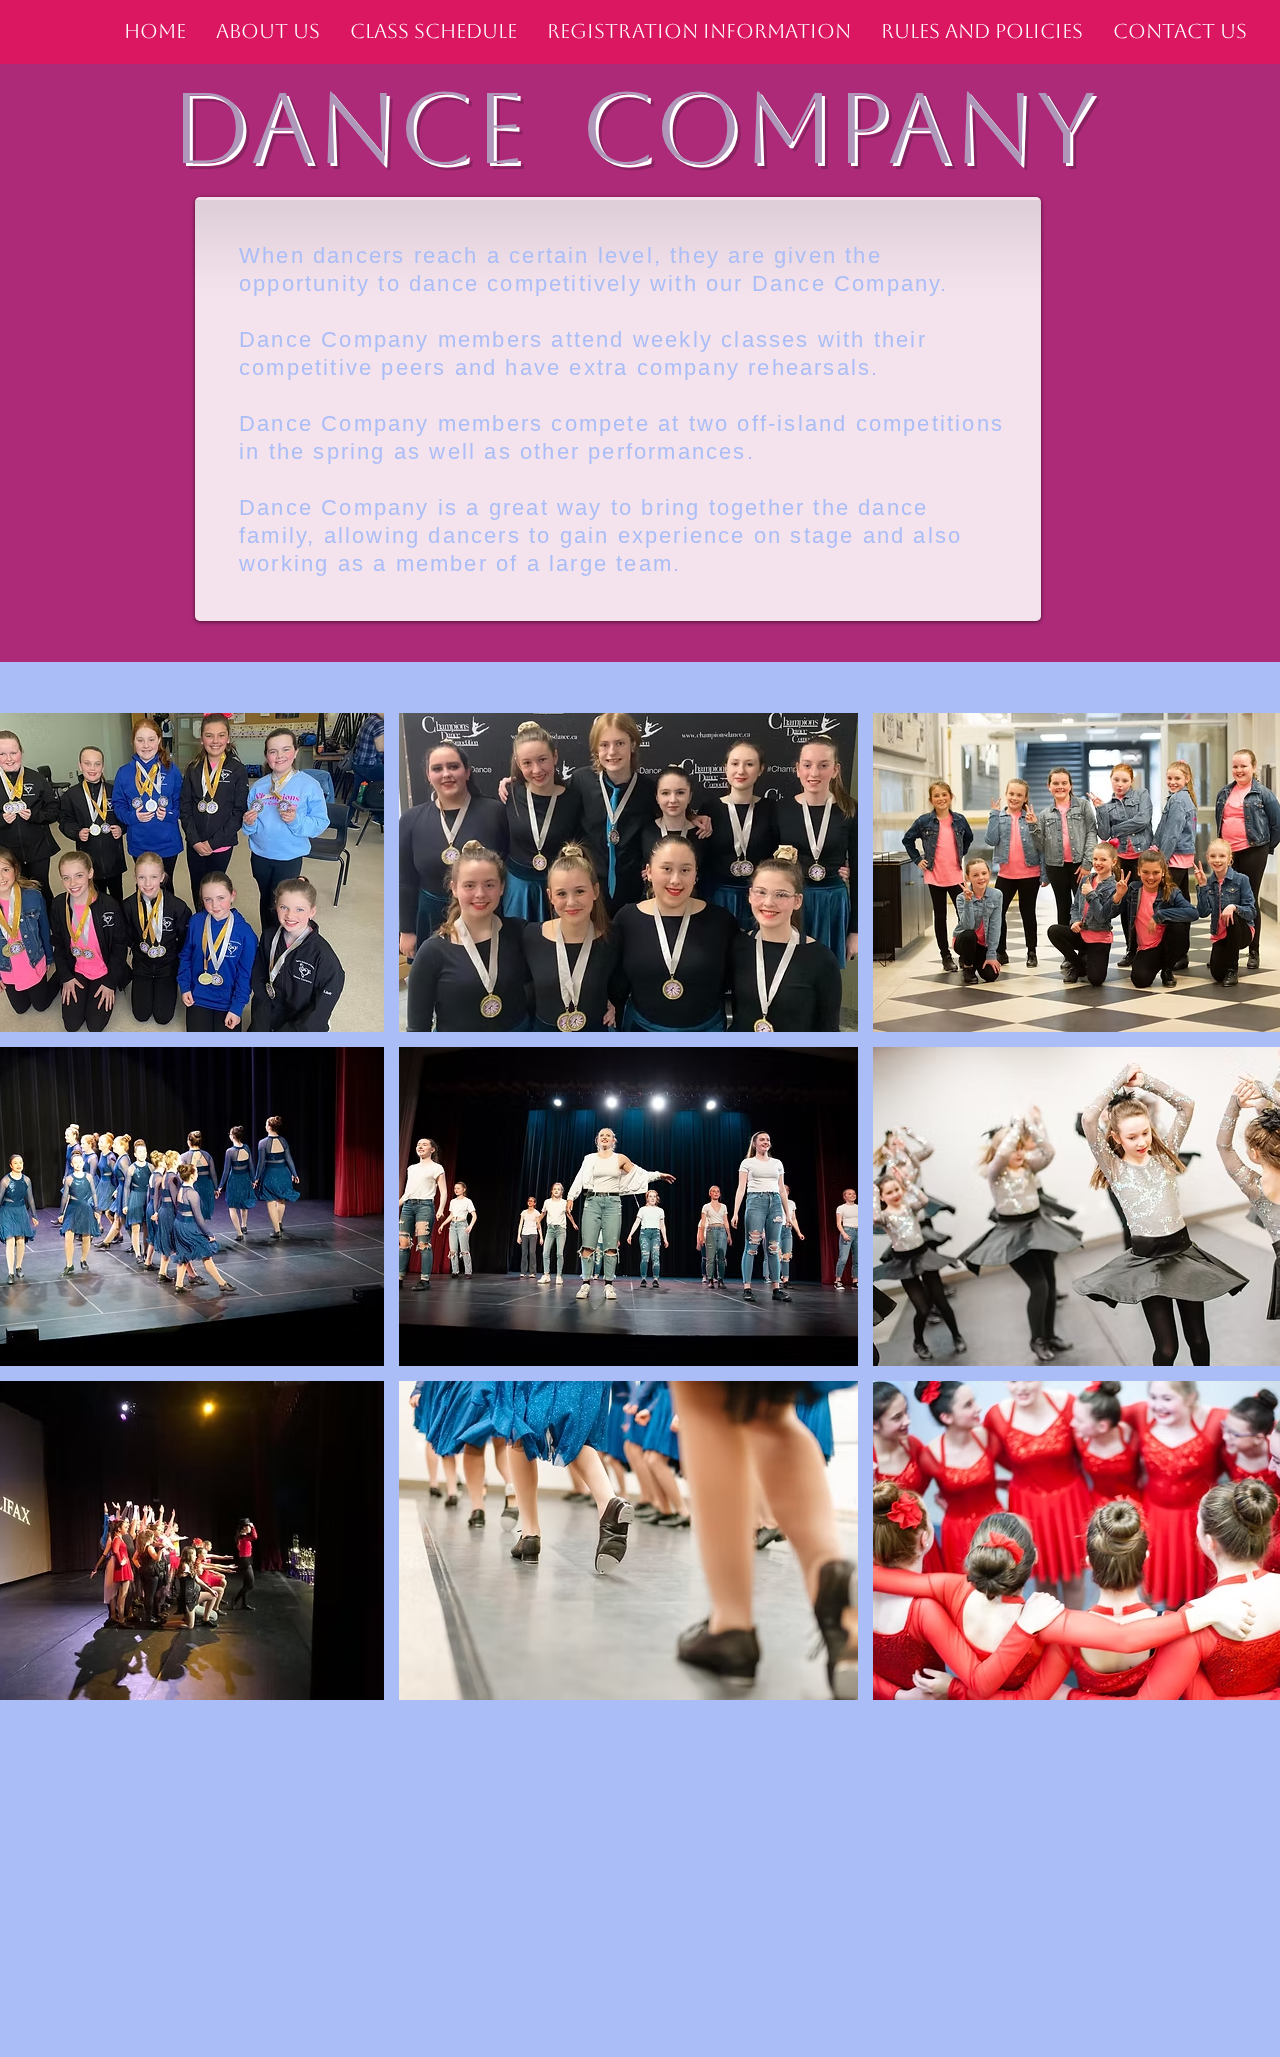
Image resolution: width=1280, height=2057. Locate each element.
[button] (629, 872)
